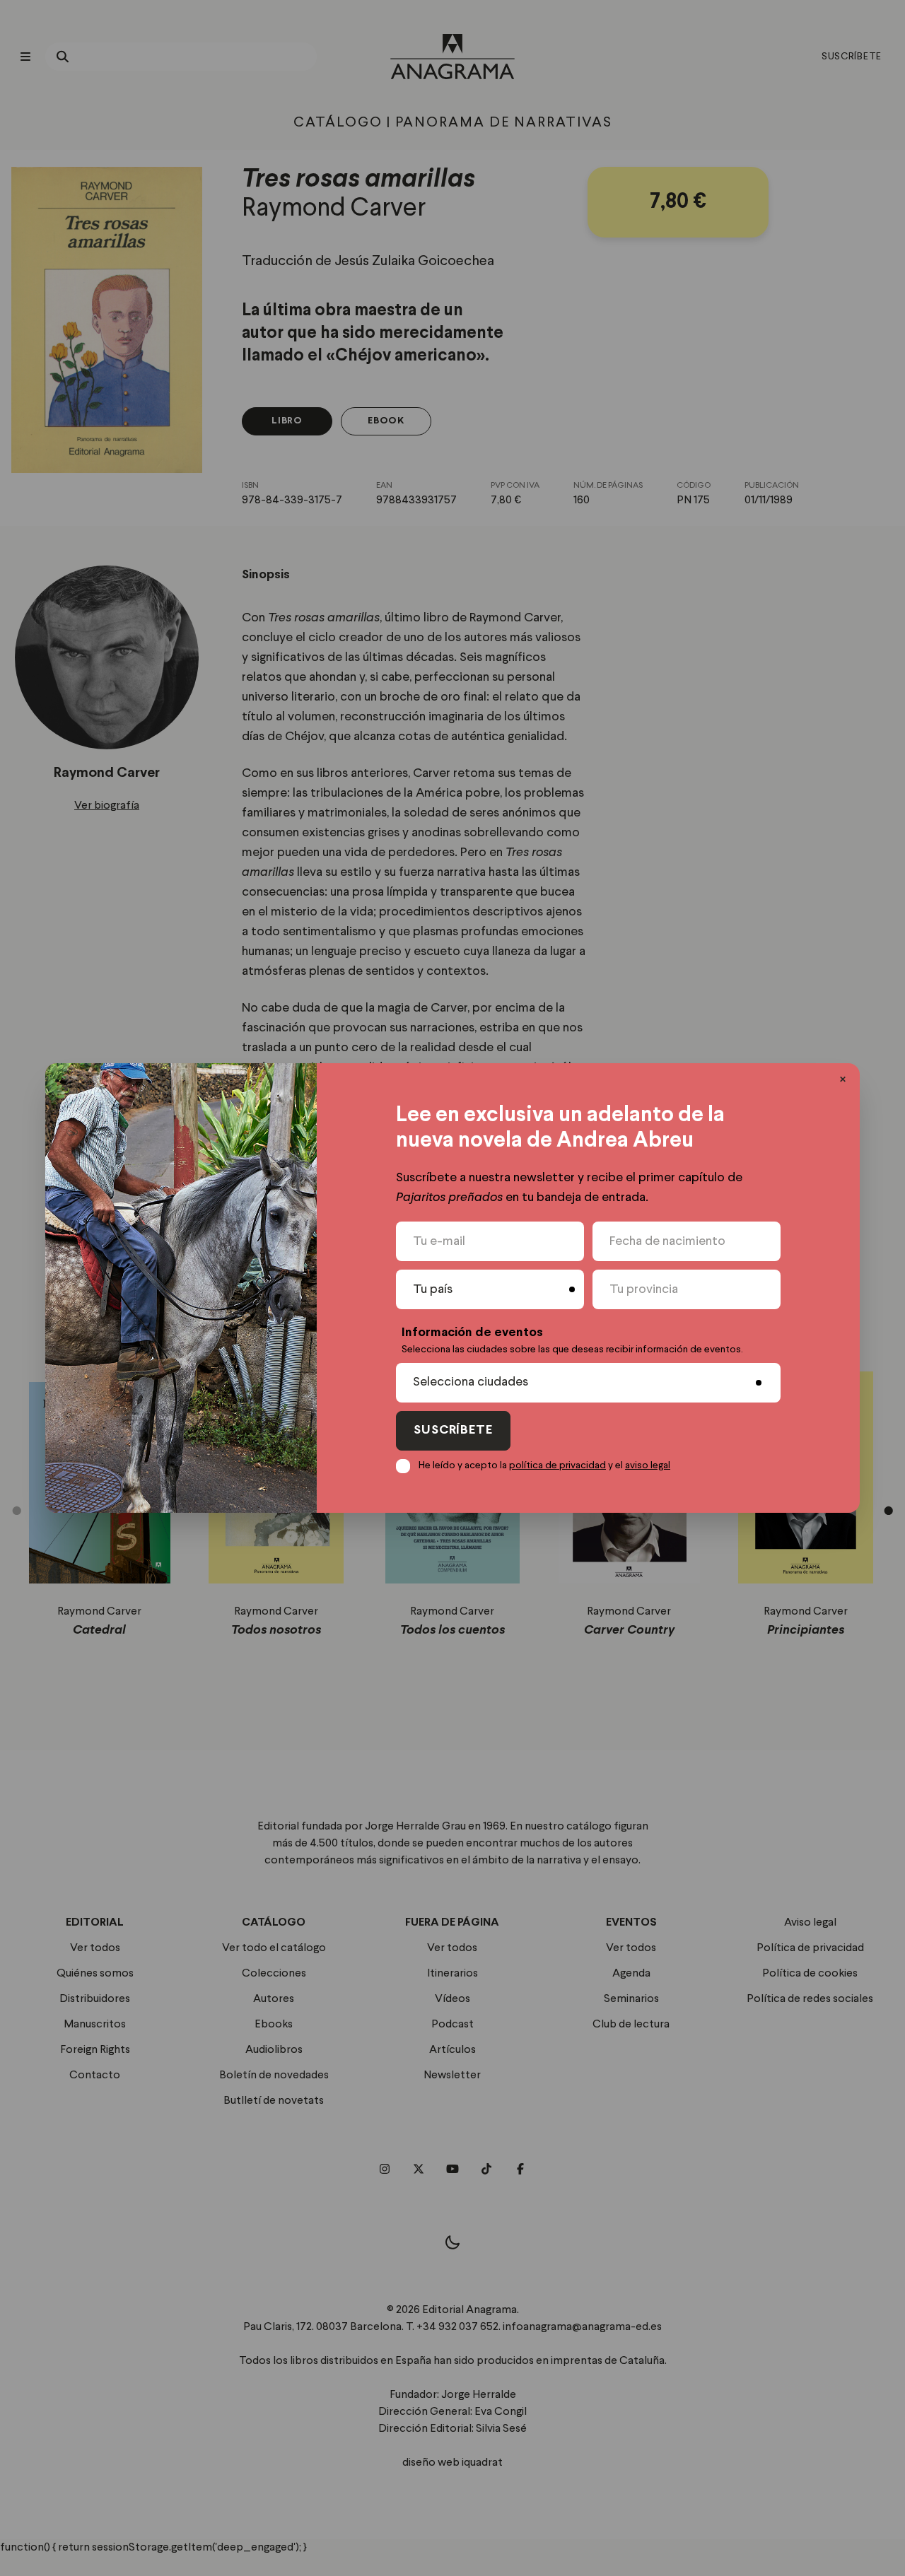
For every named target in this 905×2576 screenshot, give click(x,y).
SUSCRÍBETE (453, 1430)
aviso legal (648, 1465)
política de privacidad (557, 1465)
